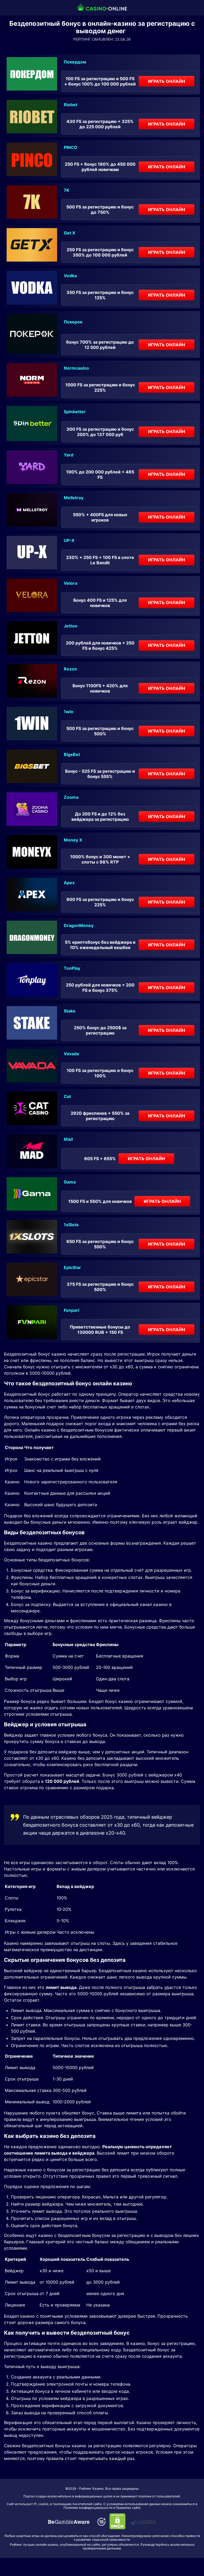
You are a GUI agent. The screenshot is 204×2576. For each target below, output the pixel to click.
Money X (73, 840)
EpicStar (72, 1267)
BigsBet (72, 754)
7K (67, 190)
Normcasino (76, 368)
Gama (70, 1182)
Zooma (71, 797)
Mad (68, 1139)
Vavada (71, 1054)
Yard (69, 455)
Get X (69, 233)
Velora (71, 583)
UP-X (69, 540)
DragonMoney (79, 925)
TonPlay (72, 968)
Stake (70, 1011)
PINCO (71, 147)
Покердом (75, 62)
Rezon (70, 669)
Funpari (71, 1310)
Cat (67, 1096)
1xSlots (71, 1225)
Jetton (71, 626)
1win (69, 712)
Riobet (71, 105)
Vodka (70, 276)
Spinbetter (75, 412)
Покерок (73, 322)
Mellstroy (74, 498)
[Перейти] (69, 2522)
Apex (69, 883)
